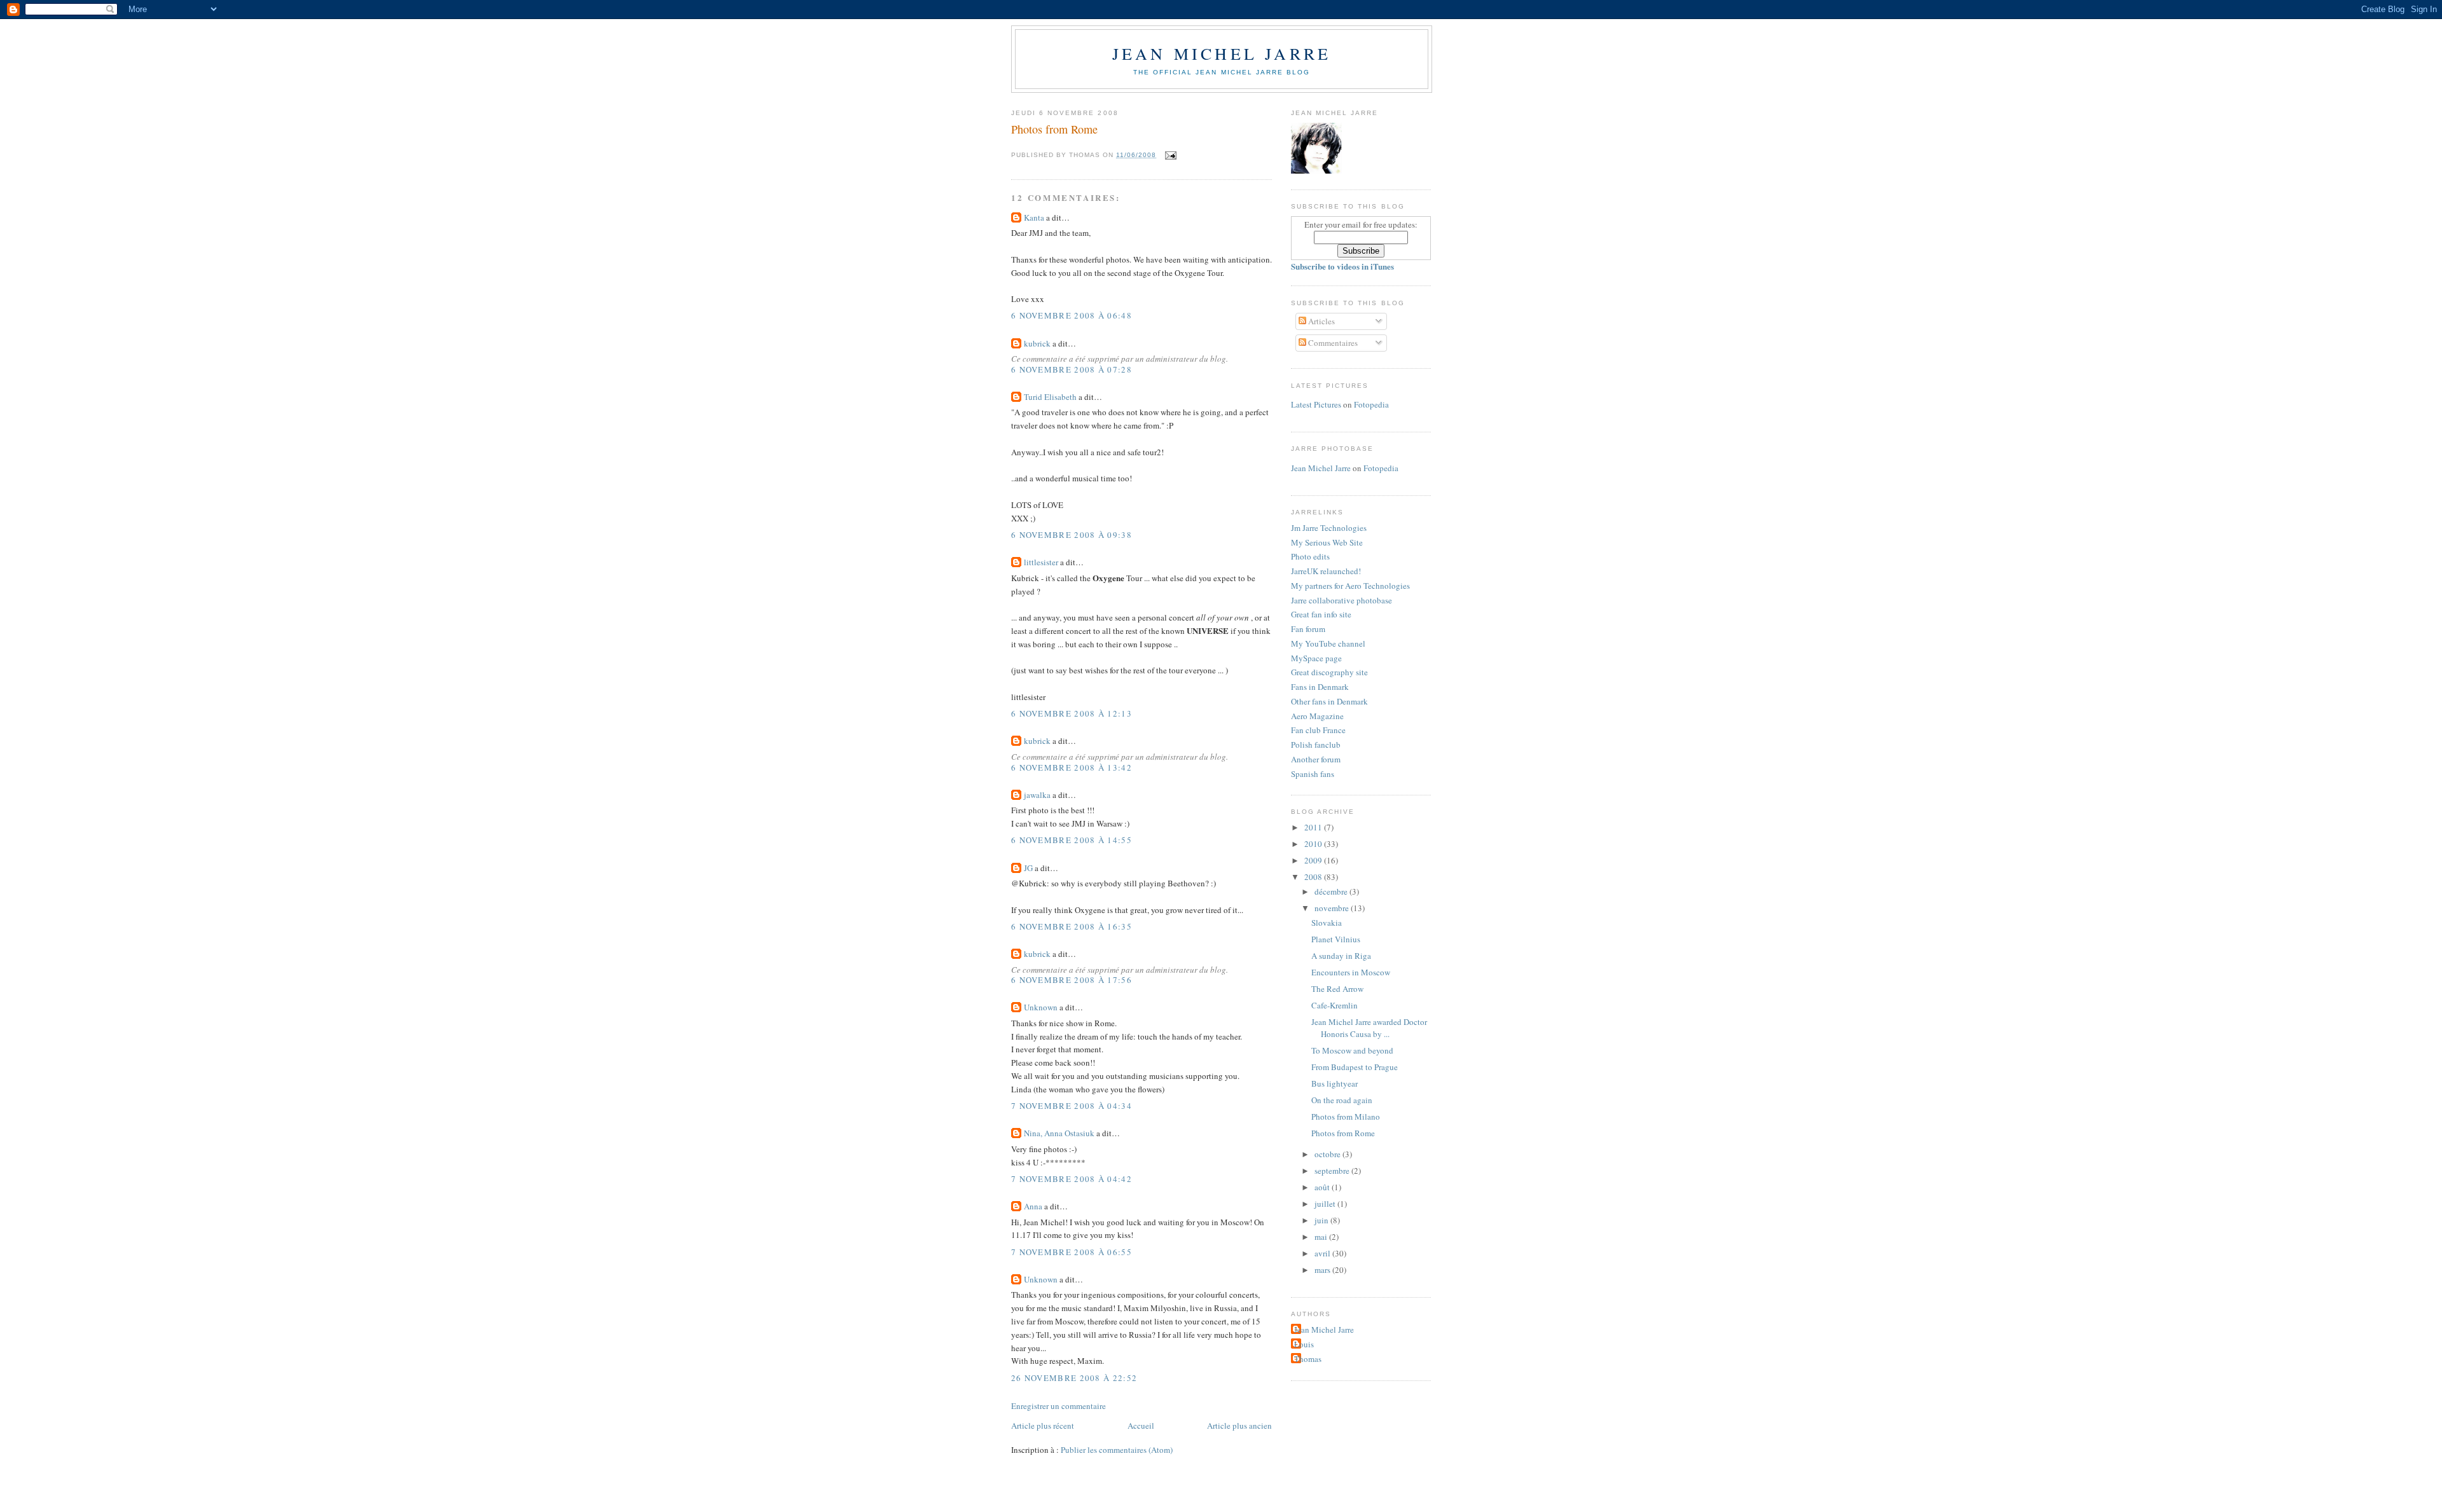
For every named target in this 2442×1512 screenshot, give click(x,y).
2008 (1314, 877)
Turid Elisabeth (1050, 397)
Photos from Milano (1346, 1117)
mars (1323, 1270)
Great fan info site (1321, 614)
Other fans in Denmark (1329, 701)
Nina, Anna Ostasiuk (1059, 1133)
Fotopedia (1371, 404)
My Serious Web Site (1327, 542)
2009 (1314, 860)
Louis (1304, 1344)
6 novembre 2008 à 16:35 (1072, 926)
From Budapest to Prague (1355, 1067)
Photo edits (1310, 556)
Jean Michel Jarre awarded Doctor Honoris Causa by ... (1369, 1028)
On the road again (1342, 1100)
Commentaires (1332, 343)
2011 (1314, 827)
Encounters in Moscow (1351, 972)
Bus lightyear (1335, 1083)
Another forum (1316, 759)
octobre (1328, 1154)
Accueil (1141, 1426)
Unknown (1041, 1007)
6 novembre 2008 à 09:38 (1072, 535)
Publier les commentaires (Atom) (1117, 1450)
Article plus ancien (1239, 1426)
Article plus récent (1043, 1426)
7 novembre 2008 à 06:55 (1072, 1252)
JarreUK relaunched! (1326, 571)
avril (1323, 1253)
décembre (1332, 891)
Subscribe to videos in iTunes (1342, 266)
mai (1322, 1237)
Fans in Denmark (1320, 687)
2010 (1314, 844)
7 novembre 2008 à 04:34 (1072, 1106)
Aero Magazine (1317, 716)
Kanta (1034, 217)
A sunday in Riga (1341, 956)
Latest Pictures (1316, 404)
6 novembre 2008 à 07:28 (1072, 369)
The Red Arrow (1337, 989)
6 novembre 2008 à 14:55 (1072, 840)
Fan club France (1318, 730)
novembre (1333, 908)
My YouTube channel (1328, 643)
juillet (1326, 1204)
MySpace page (1316, 658)
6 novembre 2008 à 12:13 (1072, 713)
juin (1322, 1220)
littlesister (1041, 562)
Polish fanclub (1316, 745)
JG (1028, 868)
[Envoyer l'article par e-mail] (1169, 155)
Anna (1033, 1206)
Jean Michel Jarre (1222, 53)
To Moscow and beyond (1352, 1050)
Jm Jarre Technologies (1329, 528)
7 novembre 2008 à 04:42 (1072, 1179)
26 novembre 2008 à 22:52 (1074, 1378)
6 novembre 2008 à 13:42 (1072, 767)
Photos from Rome (1054, 129)
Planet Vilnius (1336, 939)
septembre (1333, 1171)
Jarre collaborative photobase (1342, 600)
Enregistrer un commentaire (1059, 1406)
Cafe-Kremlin (1335, 1005)
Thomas (1308, 1359)
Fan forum (1308, 629)
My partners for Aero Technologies (1350, 586)
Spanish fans (1313, 774)
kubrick (1037, 343)
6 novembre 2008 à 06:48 (1072, 315)
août (1323, 1187)
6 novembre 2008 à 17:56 (1072, 980)
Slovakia (1327, 923)
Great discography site (1329, 672)
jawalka (1037, 795)
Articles (1321, 321)
